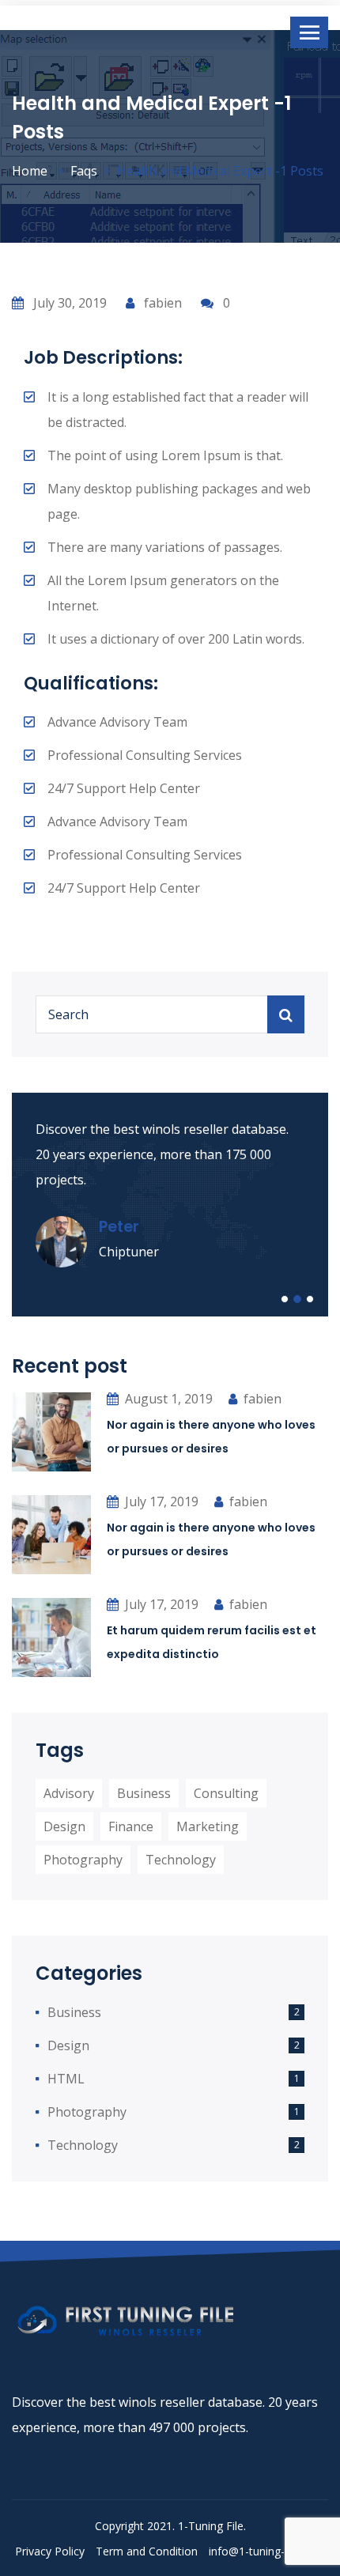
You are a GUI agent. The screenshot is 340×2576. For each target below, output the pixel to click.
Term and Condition (147, 2551)
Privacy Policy (50, 2551)
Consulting (226, 1793)
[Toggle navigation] (309, 32)
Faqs (84, 171)
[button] (285, 1299)
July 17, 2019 (162, 1501)
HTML (66, 2079)
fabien (161, 303)
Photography (83, 1860)
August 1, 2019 (169, 1399)
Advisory (69, 1793)
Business (144, 1793)
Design (64, 1826)
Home (30, 171)
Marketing (208, 1826)
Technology (181, 1860)
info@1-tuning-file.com (267, 2551)
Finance (131, 1826)
